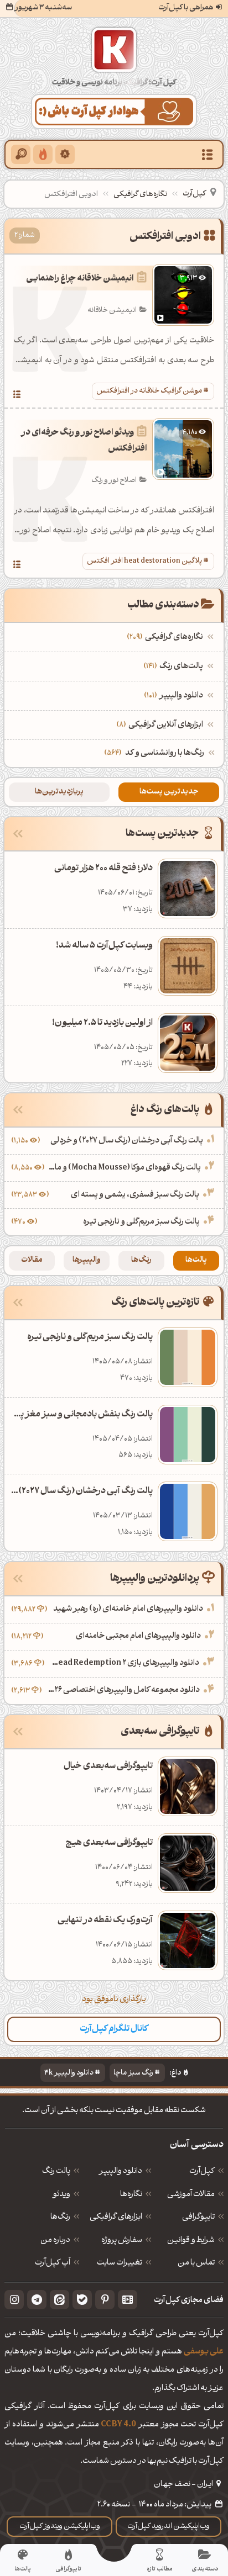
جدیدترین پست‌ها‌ (169, 792)
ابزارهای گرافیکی (116, 2218)
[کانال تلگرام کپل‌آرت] (37, 2300)
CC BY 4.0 (118, 2425)
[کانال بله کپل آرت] (82, 2300)
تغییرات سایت (120, 2263)
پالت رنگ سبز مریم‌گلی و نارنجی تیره (141, 1222)
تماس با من (196, 2263)
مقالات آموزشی (191, 2195)
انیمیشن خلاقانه (112, 311)
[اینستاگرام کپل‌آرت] (14, 2300)
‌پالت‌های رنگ (175, 667)
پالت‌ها (196, 1260)
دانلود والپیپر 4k (69, 2073)
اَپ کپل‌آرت (53, 2263)
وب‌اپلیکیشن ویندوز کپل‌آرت (60, 2527)
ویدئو (61, 2195)
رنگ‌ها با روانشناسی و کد (165, 753)
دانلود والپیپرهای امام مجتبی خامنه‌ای (138, 1636)
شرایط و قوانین (191, 2241)
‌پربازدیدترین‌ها (59, 792)
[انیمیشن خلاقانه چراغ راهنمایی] (17, 396)
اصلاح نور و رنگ (114, 481)
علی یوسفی (204, 2352)
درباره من (55, 2241)
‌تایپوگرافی (198, 2218)
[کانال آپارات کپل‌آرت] (128, 2300)
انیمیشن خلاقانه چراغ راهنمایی (80, 279)
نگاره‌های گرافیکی (140, 195)
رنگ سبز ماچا (133, 2073)
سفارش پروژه (122, 2241)
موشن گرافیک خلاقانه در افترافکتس (149, 391)
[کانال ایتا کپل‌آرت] (59, 2300)
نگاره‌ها (131, 2195)
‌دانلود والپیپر (175, 696)
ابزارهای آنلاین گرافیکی (161, 725)
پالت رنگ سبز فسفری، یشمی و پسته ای (135, 1195)
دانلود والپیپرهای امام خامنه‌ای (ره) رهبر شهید (128, 1609)
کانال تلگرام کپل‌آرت (114, 2029)
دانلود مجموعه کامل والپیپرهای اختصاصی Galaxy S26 (122, 1691)
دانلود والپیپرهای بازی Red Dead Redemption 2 (123, 1663)
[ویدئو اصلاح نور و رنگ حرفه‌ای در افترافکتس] (17, 566)
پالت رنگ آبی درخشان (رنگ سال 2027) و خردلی (127, 1141)
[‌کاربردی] (43, 154)
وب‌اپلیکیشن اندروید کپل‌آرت (169, 2527)
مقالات (32, 1260)
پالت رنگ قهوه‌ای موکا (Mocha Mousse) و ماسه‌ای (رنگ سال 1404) (124, 1168)
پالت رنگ (56, 2172)
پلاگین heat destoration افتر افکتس (144, 561)
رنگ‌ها (141, 1260)
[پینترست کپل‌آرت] (105, 2300)
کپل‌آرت (194, 194)
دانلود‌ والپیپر (121, 2172)
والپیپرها (87, 1260)
